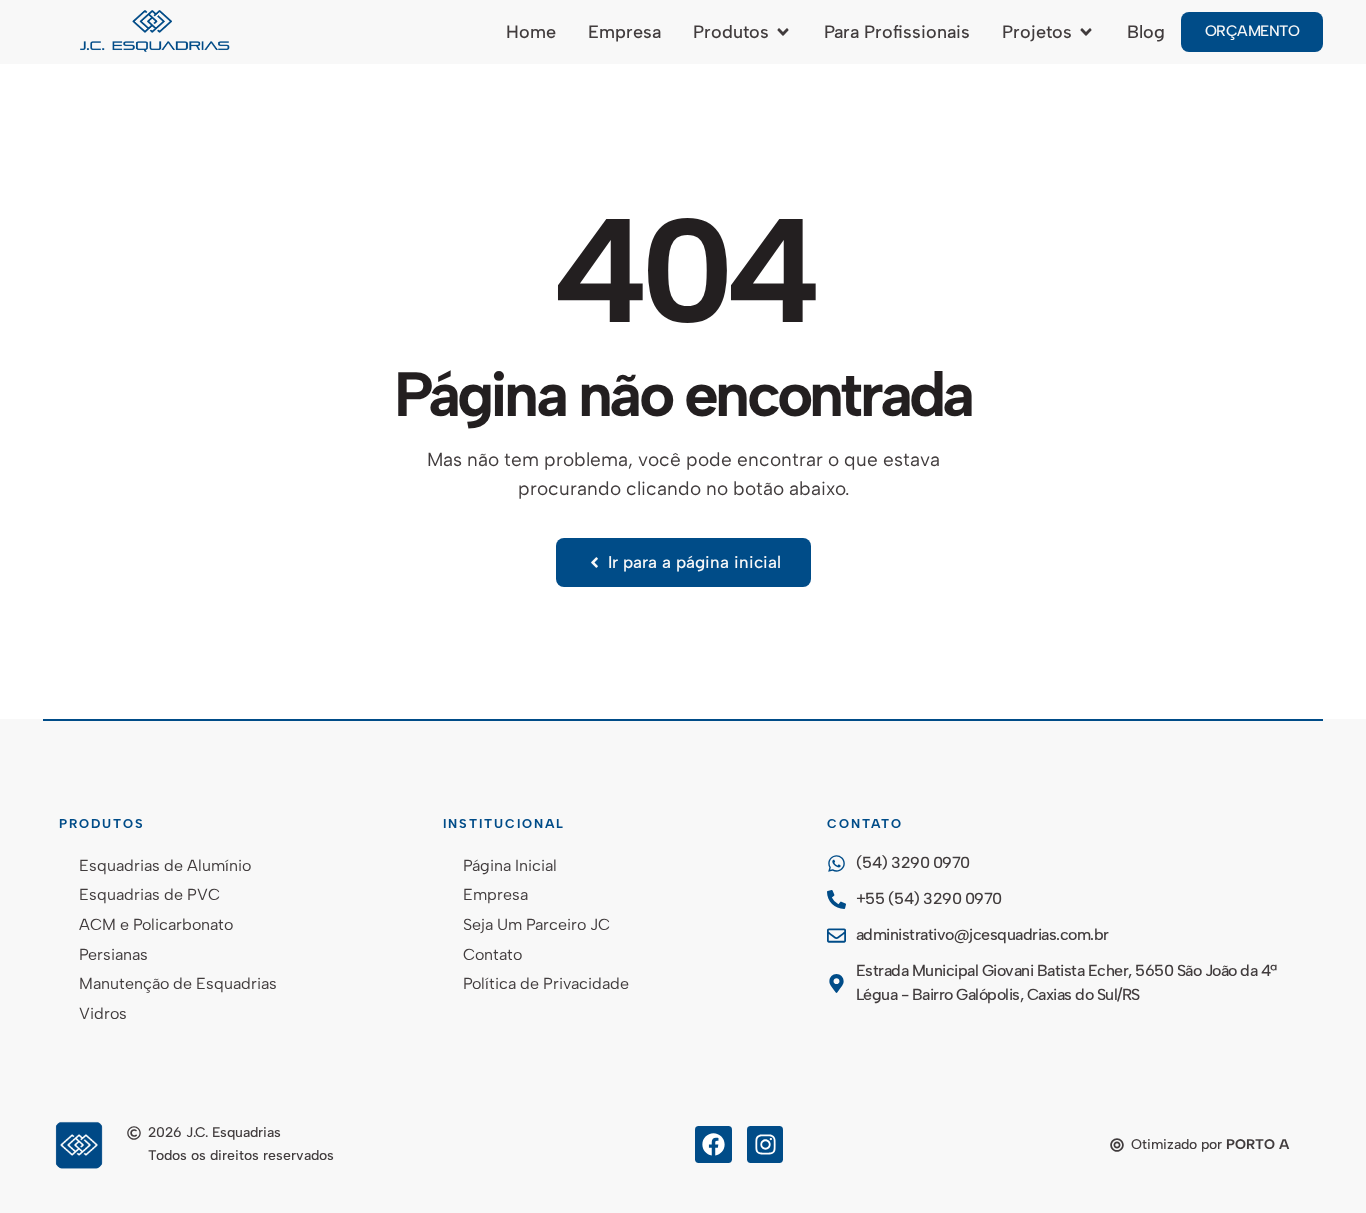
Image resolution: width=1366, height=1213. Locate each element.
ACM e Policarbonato (156, 924)
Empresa (495, 894)
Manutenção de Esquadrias (178, 983)
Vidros (103, 1013)
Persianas (113, 954)
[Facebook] (713, 1144)
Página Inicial (510, 865)
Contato (492, 954)
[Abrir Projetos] (1086, 32)
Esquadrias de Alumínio (165, 865)
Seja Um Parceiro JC (536, 924)
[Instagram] (765, 1144)
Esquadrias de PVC (149, 894)
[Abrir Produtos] (783, 32)
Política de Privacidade (546, 983)
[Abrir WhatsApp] (1316, 1162)
